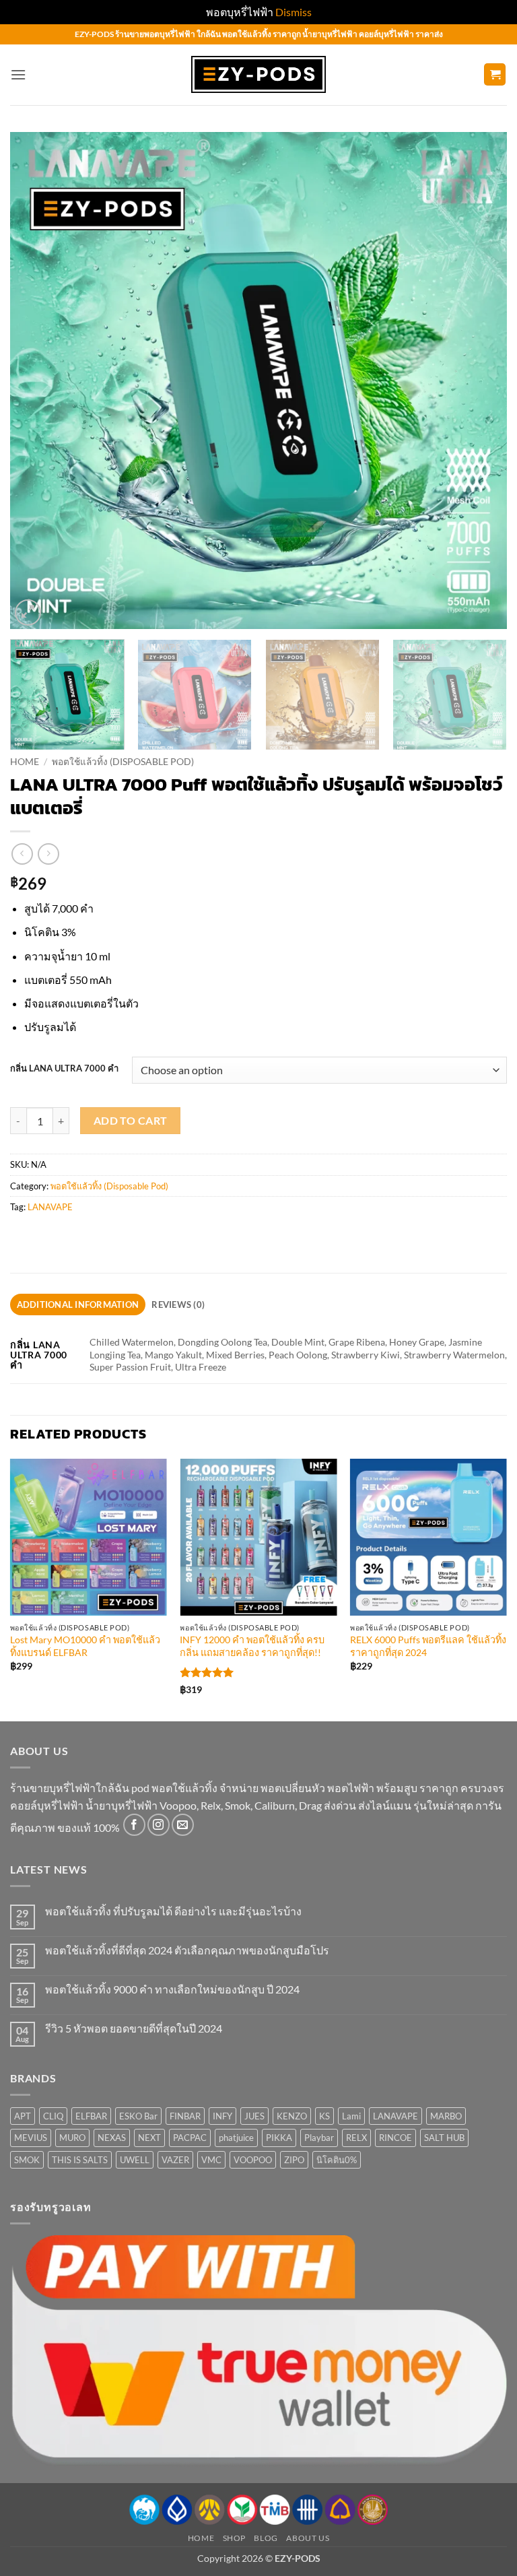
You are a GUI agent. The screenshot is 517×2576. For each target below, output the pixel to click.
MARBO (446, 2116)
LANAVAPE (50, 1207)
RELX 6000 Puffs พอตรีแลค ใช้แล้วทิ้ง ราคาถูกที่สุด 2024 (428, 1646)
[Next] (480, 381)
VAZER (175, 2160)
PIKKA (279, 2138)
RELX (356, 2138)
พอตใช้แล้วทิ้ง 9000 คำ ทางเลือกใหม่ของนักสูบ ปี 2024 (172, 1989)
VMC (211, 2160)
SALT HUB (444, 2138)
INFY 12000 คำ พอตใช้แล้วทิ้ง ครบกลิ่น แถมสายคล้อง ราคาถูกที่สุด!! (252, 1646)
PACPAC (190, 2138)
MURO (72, 2138)
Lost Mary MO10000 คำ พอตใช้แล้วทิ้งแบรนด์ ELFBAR (85, 1646)
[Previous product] (48, 854)
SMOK (27, 2160)
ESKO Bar (138, 2116)
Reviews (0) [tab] (178, 1304)
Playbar (319, 2138)
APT (23, 2116)
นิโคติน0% (337, 2160)
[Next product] (22, 854)
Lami (351, 2116)
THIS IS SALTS (80, 2160)
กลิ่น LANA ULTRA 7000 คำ (64, 1069)
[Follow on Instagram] (159, 1825)
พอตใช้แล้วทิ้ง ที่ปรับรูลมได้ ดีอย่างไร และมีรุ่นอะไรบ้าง (173, 1911)
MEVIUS (31, 2138)
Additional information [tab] (78, 1304)
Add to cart (131, 1121)
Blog (266, 2538)
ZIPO (294, 2160)
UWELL (135, 2160)
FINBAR (185, 2116)
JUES (254, 2116)
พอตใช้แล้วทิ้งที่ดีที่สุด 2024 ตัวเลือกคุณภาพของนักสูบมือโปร (187, 1950)
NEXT (149, 2138)
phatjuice (236, 2138)
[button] (18, 74)
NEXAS (112, 2138)
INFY (222, 2116)
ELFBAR (91, 2116)
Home (25, 762)
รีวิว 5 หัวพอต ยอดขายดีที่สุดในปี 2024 (134, 2028)
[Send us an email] (183, 1825)
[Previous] (37, 381)
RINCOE (395, 2138)
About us (308, 2538)
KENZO (292, 2116)
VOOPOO (253, 2160)
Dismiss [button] (294, 12)
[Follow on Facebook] (134, 1825)
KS (324, 2116)
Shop (234, 2538)
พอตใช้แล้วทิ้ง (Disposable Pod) (123, 762)
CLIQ (53, 2116)
